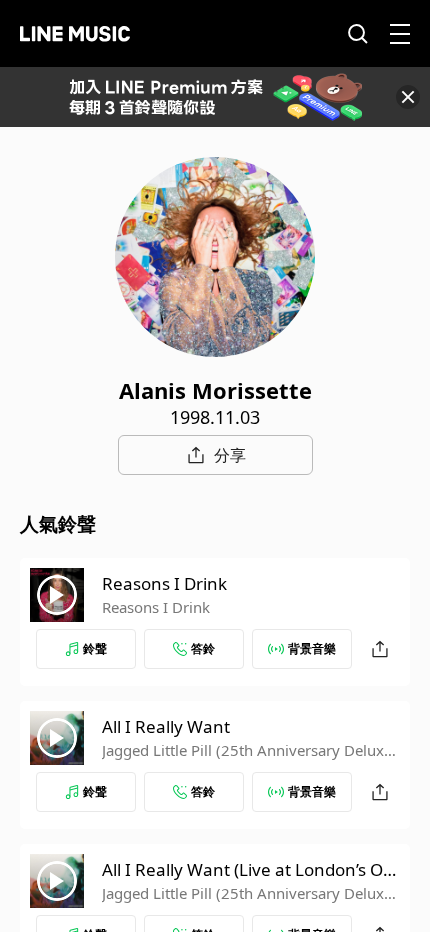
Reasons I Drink (164, 583)
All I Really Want (166, 726)
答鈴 (203, 648)
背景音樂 (312, 648)
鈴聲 (95, 648)
